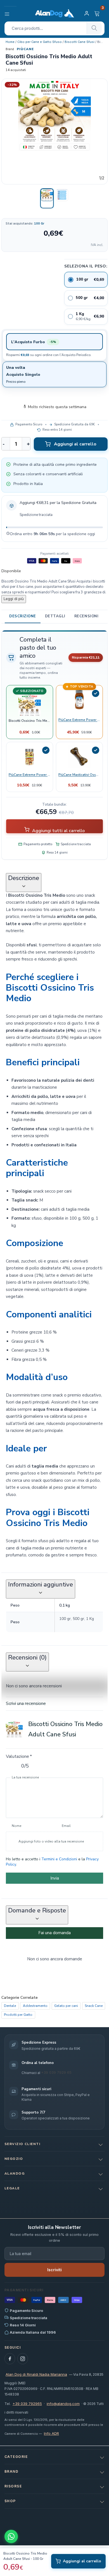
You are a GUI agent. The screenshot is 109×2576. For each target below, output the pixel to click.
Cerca (94, 28)
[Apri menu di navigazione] (10, 13)
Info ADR (51, 2433)
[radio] (86, 280)
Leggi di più (14, 599)
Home (10, 42)
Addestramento (35, 2005)
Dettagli (55, 616)
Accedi (87, 13)
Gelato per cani (66, 2005)
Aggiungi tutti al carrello (58, 830)
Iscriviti (54, 2270)
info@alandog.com (63, 2404)
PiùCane (25, 49)
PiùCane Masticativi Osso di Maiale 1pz (79, 774)
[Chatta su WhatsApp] (11, 2536)
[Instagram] (23, 2359)
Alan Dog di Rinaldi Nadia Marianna (36, 2374)
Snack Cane (94, 2005)
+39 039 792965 (27, 2404)
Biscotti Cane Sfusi (80, 42)
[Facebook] (10, 2359)
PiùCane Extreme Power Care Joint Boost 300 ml (79, 720)
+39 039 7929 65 (56, 2072)
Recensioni (86, 616)
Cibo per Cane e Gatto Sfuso (40, 42)
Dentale (10, 2005)
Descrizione (23, 616)
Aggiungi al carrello (75, 444)
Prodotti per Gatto (18, 2015)
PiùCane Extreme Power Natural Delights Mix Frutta (30, 774)
